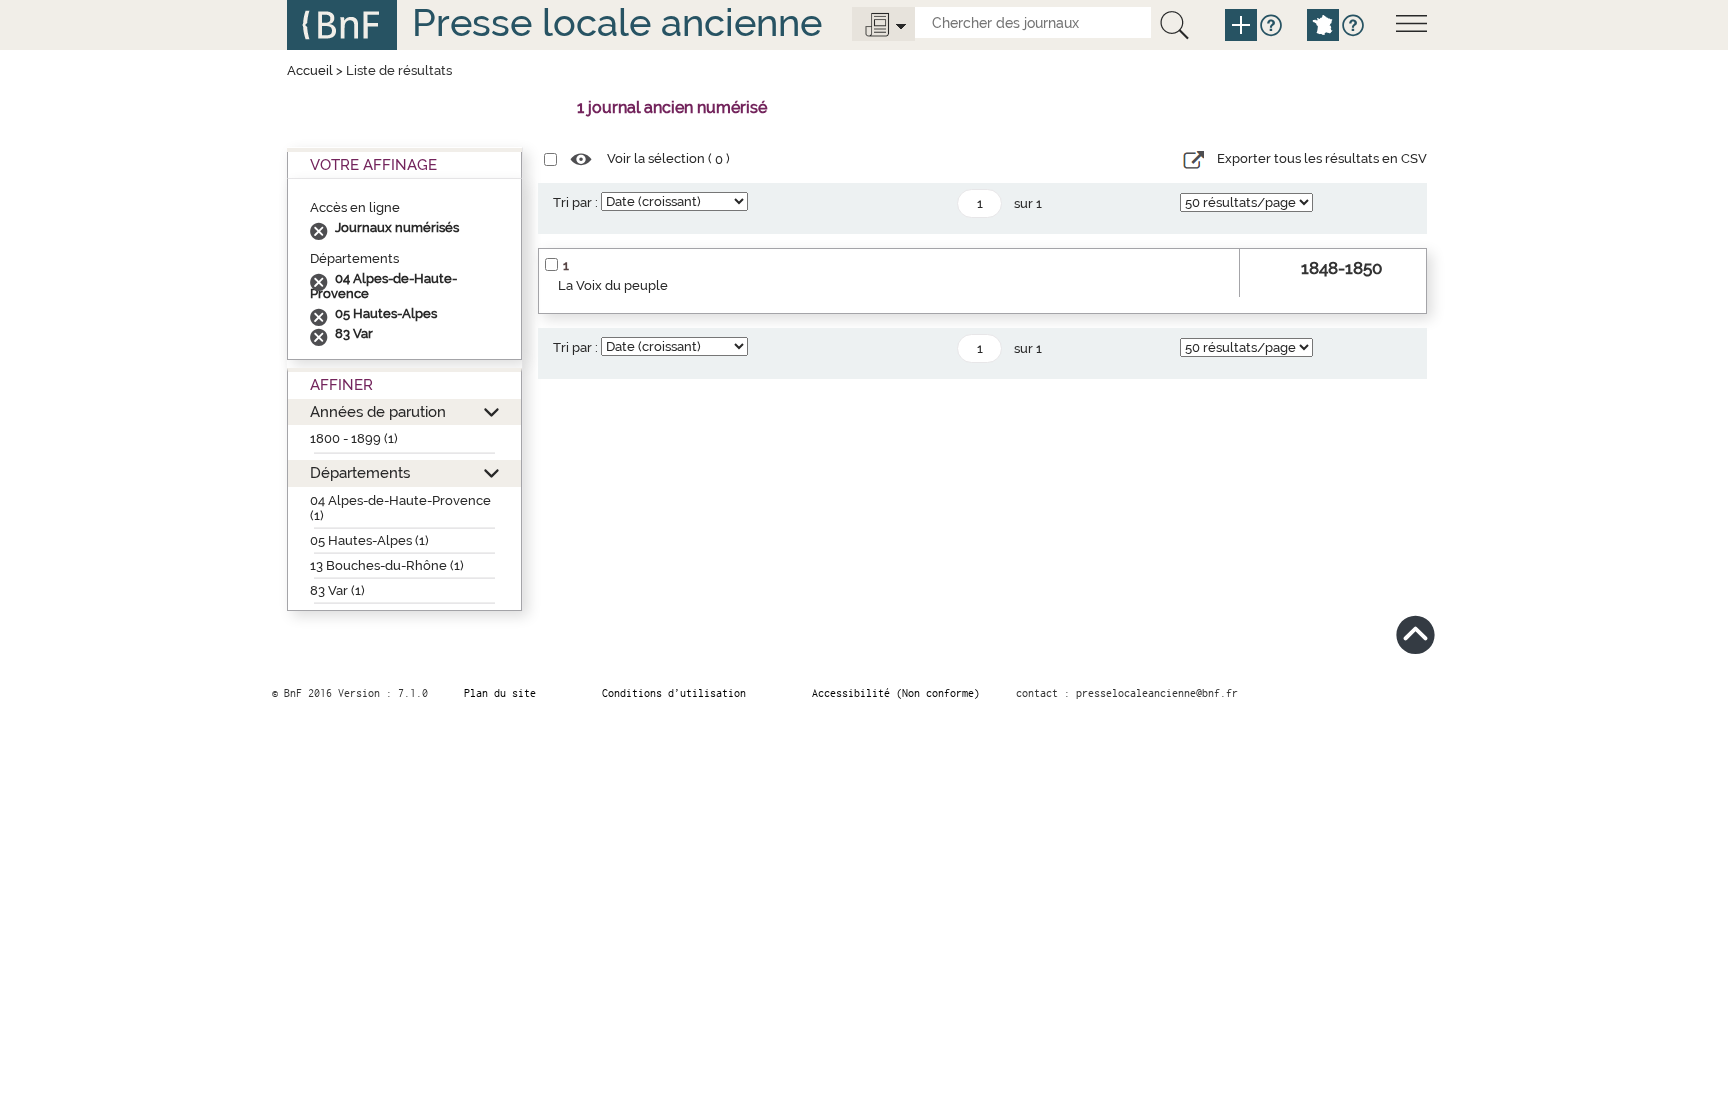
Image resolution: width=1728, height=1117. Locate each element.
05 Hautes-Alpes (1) (369, 540)
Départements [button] (360, 472)
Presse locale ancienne (617, 22)
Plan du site (500, 693)
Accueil (310, 70)
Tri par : (575, 202)
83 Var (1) (337, 590)
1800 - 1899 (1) (354, 438)
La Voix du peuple (613, 285)
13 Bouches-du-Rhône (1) (387, 565)
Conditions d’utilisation (674, 693)
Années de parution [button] (378, 411)
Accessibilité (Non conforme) (896, 693)
